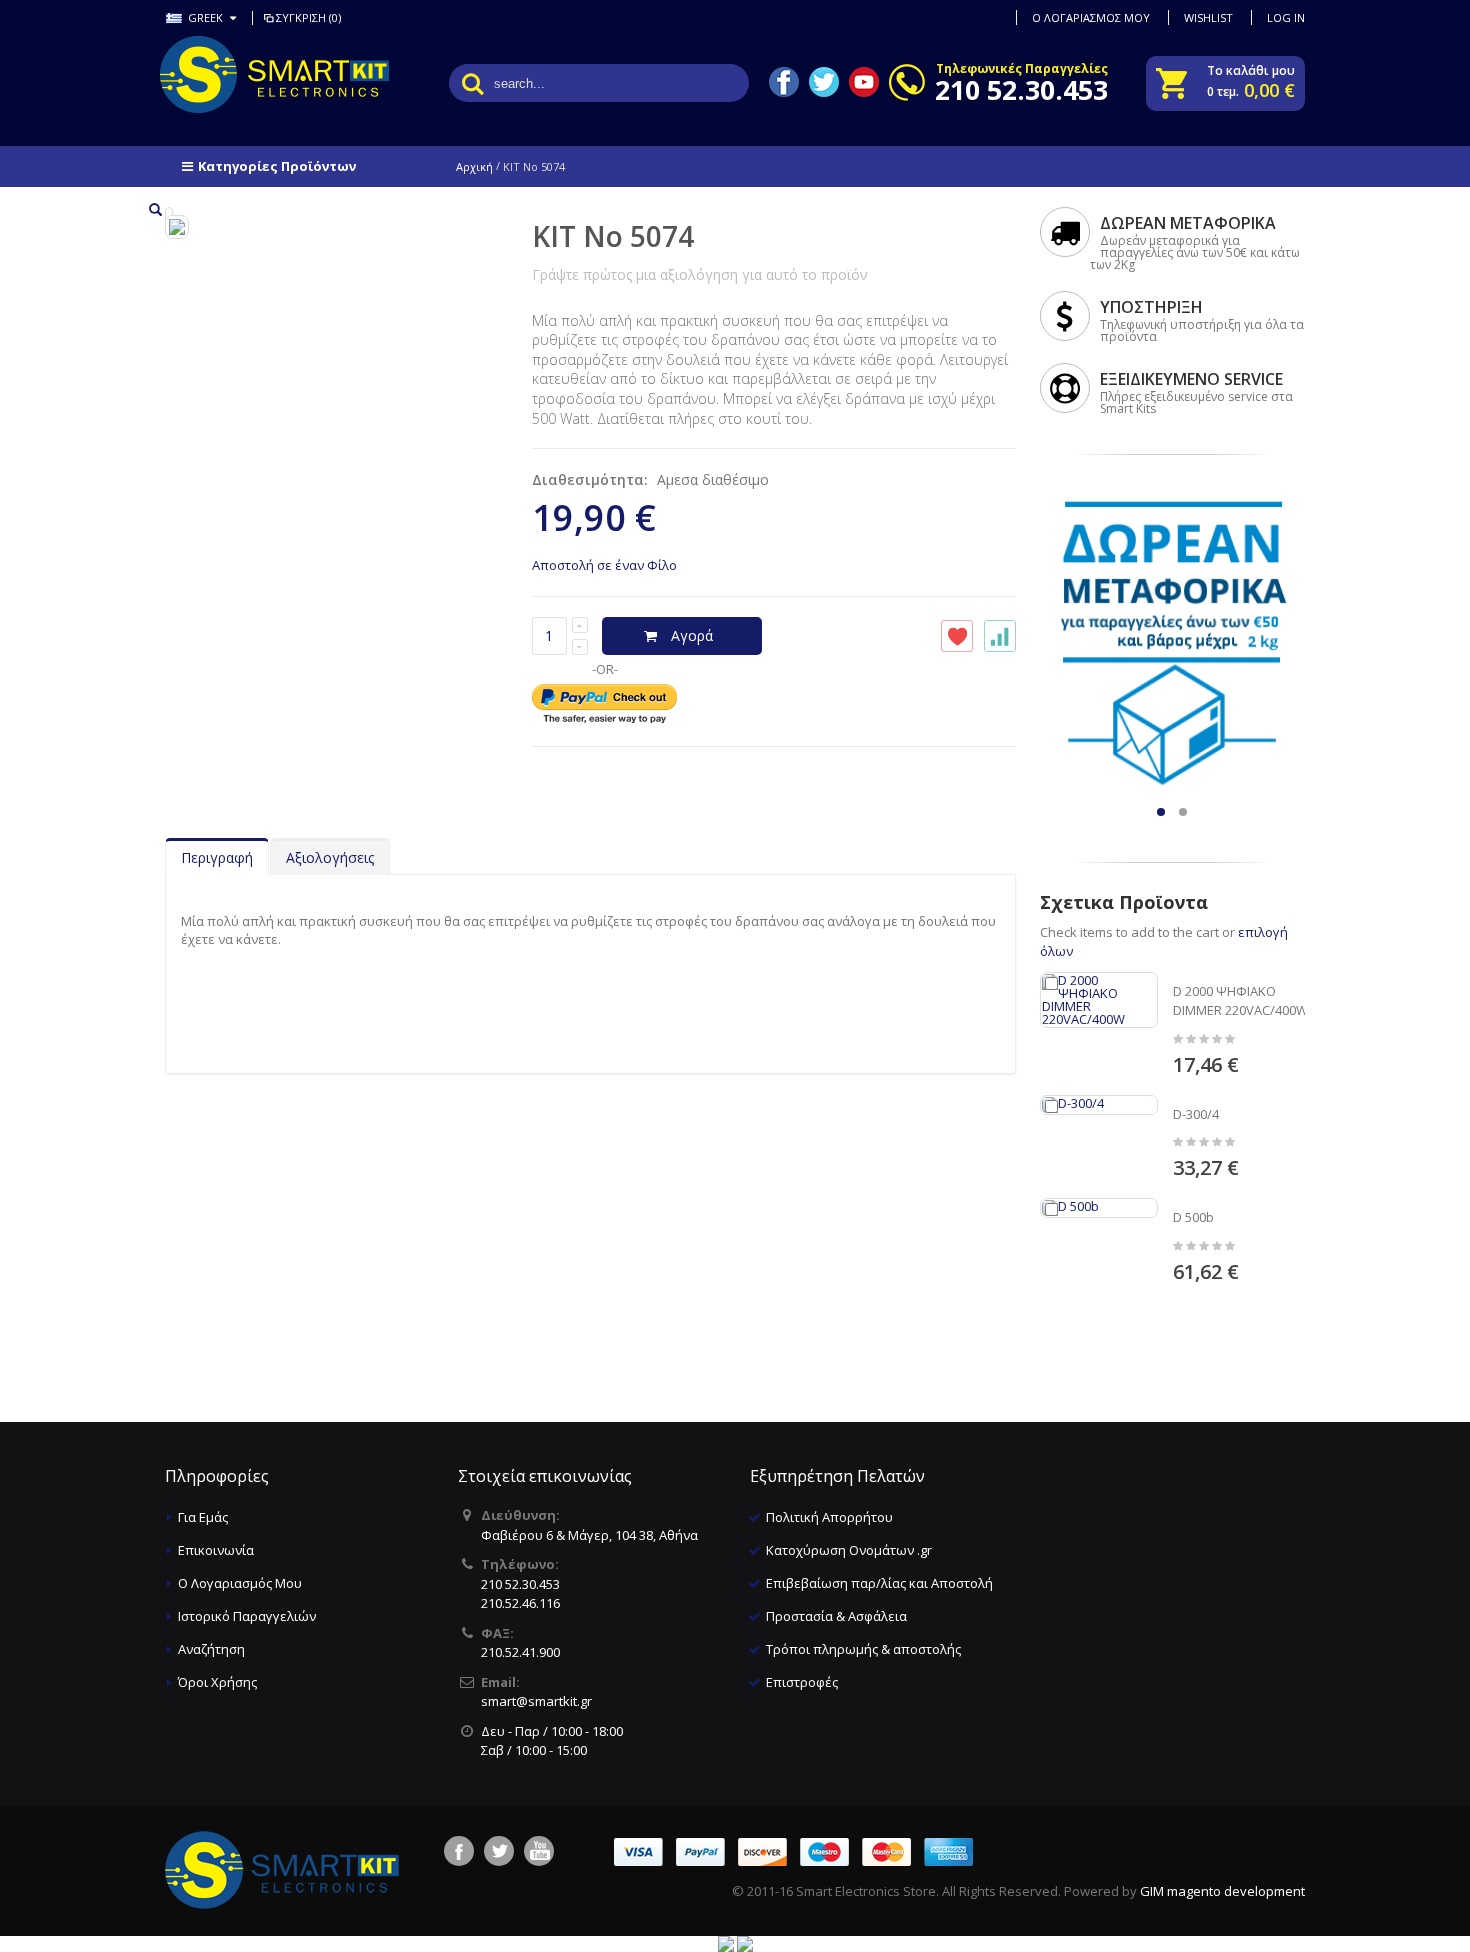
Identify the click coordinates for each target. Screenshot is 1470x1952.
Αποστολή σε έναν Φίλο (604, 565)
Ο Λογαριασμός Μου (240, 1583)
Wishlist (1208, 17)
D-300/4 (1196, 1114)
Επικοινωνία (216, 1550)
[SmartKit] (245, 74)
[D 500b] (1099, 1208)
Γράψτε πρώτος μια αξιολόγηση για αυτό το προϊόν (700, 274)
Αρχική (474, 166)
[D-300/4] (1099, 1105)
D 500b (1193, 1217)
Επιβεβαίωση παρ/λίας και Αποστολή (879, 1583)
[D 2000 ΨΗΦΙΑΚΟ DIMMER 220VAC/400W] (1099, 1000)
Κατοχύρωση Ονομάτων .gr (849, 1550)
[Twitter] (499, 1851)
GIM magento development (1222, 1891)
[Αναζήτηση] (473, 83)
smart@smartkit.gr (536, 1701)
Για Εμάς (203, 1517)
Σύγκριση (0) (308, 17)
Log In (1286, 17)
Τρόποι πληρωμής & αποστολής (863, 1649)
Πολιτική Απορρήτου (829, 1517)
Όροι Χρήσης (217, 1682)
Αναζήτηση (211, 1649)
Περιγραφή (217, 857)
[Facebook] (459, 1851)
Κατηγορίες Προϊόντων (277, 166)
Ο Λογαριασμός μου (1091, 17)
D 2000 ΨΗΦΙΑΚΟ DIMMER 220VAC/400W (1240, 1001)
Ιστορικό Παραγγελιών (247, 1616)
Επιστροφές (802, 1682)
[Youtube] (539, 1851)
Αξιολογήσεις (330, 857)
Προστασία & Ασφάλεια (836, 1616)
